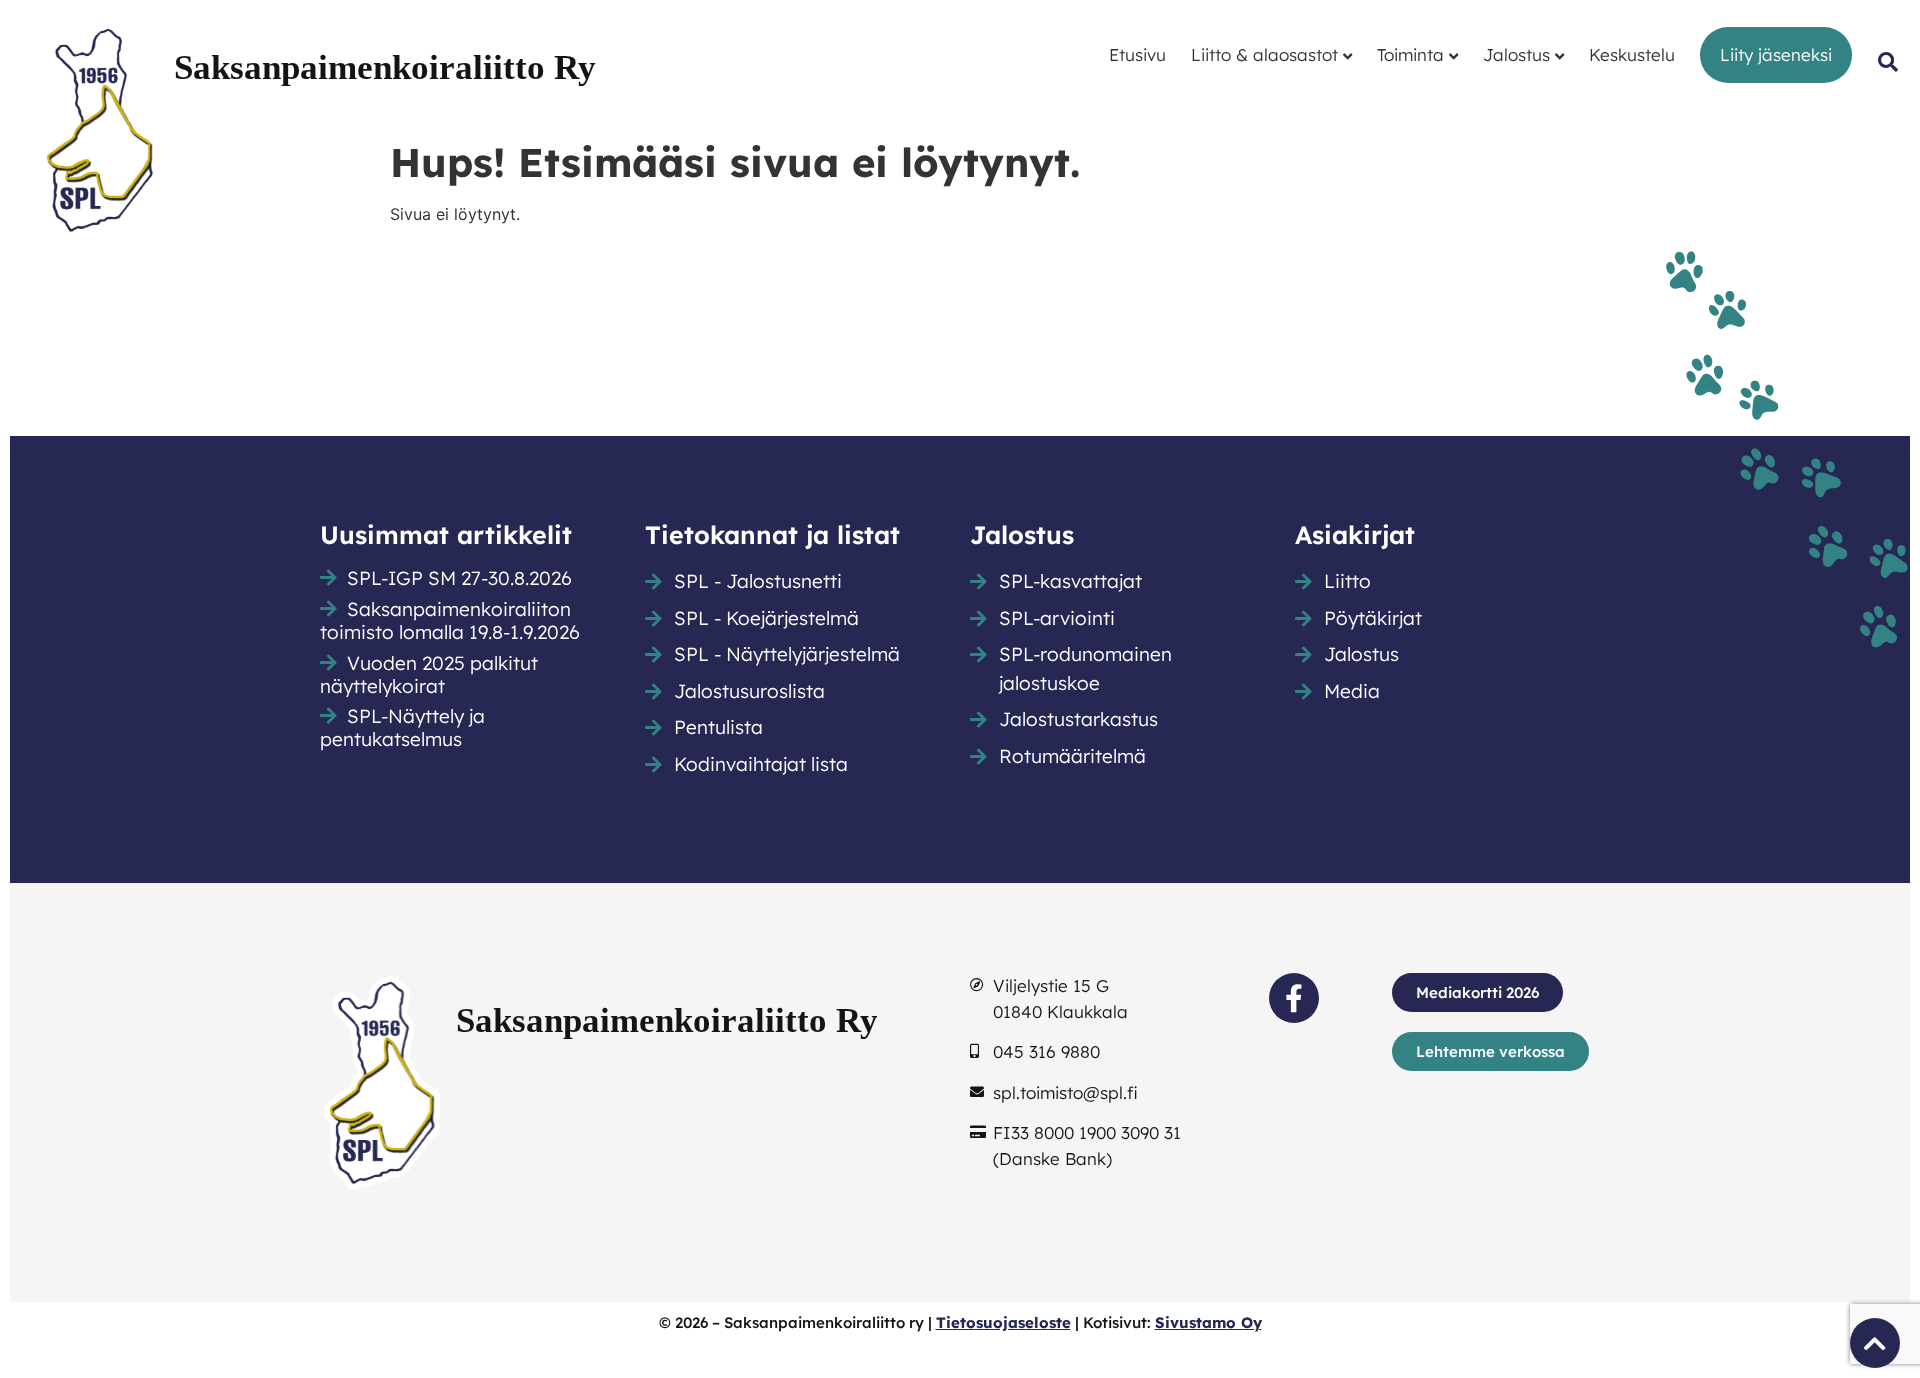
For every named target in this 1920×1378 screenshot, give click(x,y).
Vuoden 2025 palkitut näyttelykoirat (429, 674)
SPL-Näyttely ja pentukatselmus (402, 727)
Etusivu (1137, 54)
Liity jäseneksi (1776, 54)
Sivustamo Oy (1208, 1322)
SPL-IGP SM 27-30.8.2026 (459, 578)
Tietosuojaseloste (1003, 1322)
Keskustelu (1632, 54)
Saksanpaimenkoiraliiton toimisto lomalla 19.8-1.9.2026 (450, 620)
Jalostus (1516, 54)
